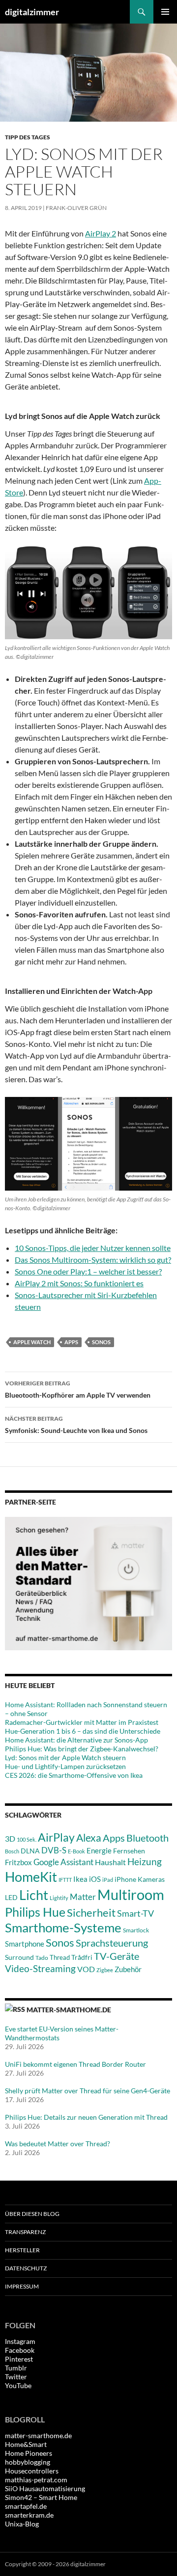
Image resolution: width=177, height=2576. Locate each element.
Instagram (20, 2341)
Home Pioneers (29, 2453)
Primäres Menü (165, 12)
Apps (71, 1342)
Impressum (22, 2286)
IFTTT (65, 1880)
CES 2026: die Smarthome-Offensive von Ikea (74, 1775)
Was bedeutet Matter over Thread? (58, 2144)
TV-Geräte (117, 1956)
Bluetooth (147, 1838)
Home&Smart (26, 2444)
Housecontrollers (32, 2471)
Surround (19, 1957)
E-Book (76, 1851)
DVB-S (54, 1850)
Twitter (16, 2377)
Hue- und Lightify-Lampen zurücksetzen (65, 1766)
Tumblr (16, 2368)
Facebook (20, 2350)
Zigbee (105, 1970)
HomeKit (31, 1877)
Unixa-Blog (22, 2524)
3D (10, 1838)
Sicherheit (91, 1912)
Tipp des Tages (28, 137)
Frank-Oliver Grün (76, 208)
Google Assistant (63, 1862)
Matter (83, 1897)
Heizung (145, 1861)
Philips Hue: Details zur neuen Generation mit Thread (86, 2117)
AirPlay (56, 1837)
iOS (95, 1879)
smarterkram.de (29, 2515)
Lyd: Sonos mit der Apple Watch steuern (65, 1757)
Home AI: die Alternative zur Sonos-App (76, 1740)
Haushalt (110, 1862)
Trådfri (82, 1957)
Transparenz (25, 2232)
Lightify (59, 1898)
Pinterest (19, 2359)
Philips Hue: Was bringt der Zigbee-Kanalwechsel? (82, 1749)
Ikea (80, 1879)
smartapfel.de (26, 2506)
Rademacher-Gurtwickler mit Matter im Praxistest (82, 1722)
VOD (86, 1969)
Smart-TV (135, 1913)
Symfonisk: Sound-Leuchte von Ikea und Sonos (76, 1425)
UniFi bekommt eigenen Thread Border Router (75, 2064)
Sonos (101, 1342)
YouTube (18, 2385)
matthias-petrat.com (36, 2480)
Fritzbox (18, 1862)
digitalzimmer (32, 12)
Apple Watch (32, 1342)
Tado (42, 1958)
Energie (99, 1851)
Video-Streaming (40, 1968)
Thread (60, 1957)
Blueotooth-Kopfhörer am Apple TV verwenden (78, 1389)
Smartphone (25, 1944)
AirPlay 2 (101, 233)
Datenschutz (26, 2268)
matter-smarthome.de (69, 2010)
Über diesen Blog (32, 2214)
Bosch (12, 1851)
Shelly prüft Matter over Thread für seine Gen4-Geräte (88, 2091)
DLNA (30, 1851)
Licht (34, 1895)
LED (11, 1898)
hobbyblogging (28, 2462)
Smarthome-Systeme (63, 1927)
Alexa (89, 1838)
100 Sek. (27, 1839)
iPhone (125, 1879)
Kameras (151, 1879)
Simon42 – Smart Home (41, 2497)
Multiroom (131, 1894)
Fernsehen (129, 1851)
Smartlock (136, 1930)
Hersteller (22, 2250)
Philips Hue (35, 1912)
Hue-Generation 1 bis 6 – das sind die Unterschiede (83, 1731)
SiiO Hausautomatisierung (45, 2488)
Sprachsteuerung (112, 1943)
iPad (108, 1880)
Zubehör (128, 1969)
